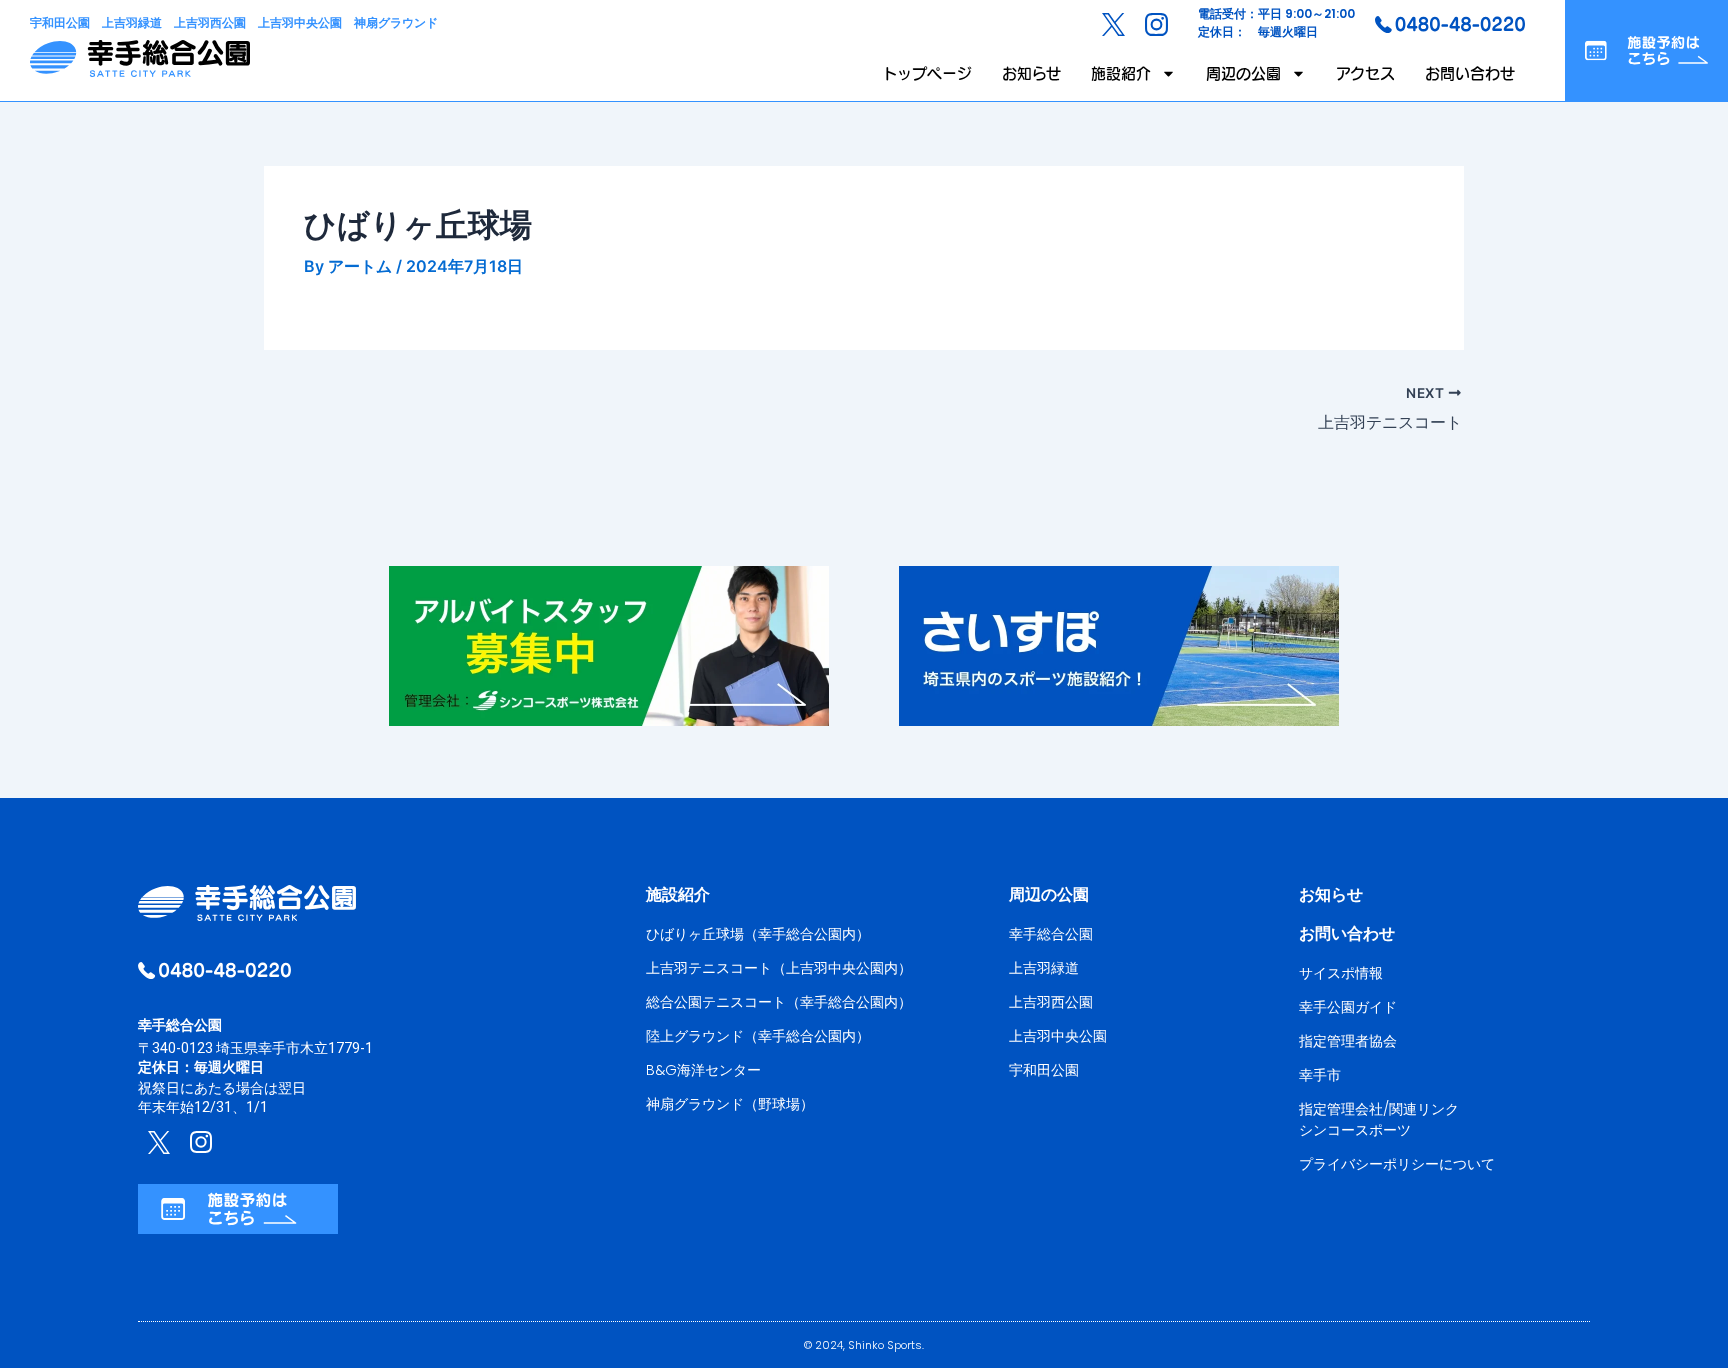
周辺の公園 (1243, 73)
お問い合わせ (1470, 73)
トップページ (927, 73)
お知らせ (1031, 73)
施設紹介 (1121, 73)
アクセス (1365, 73)
